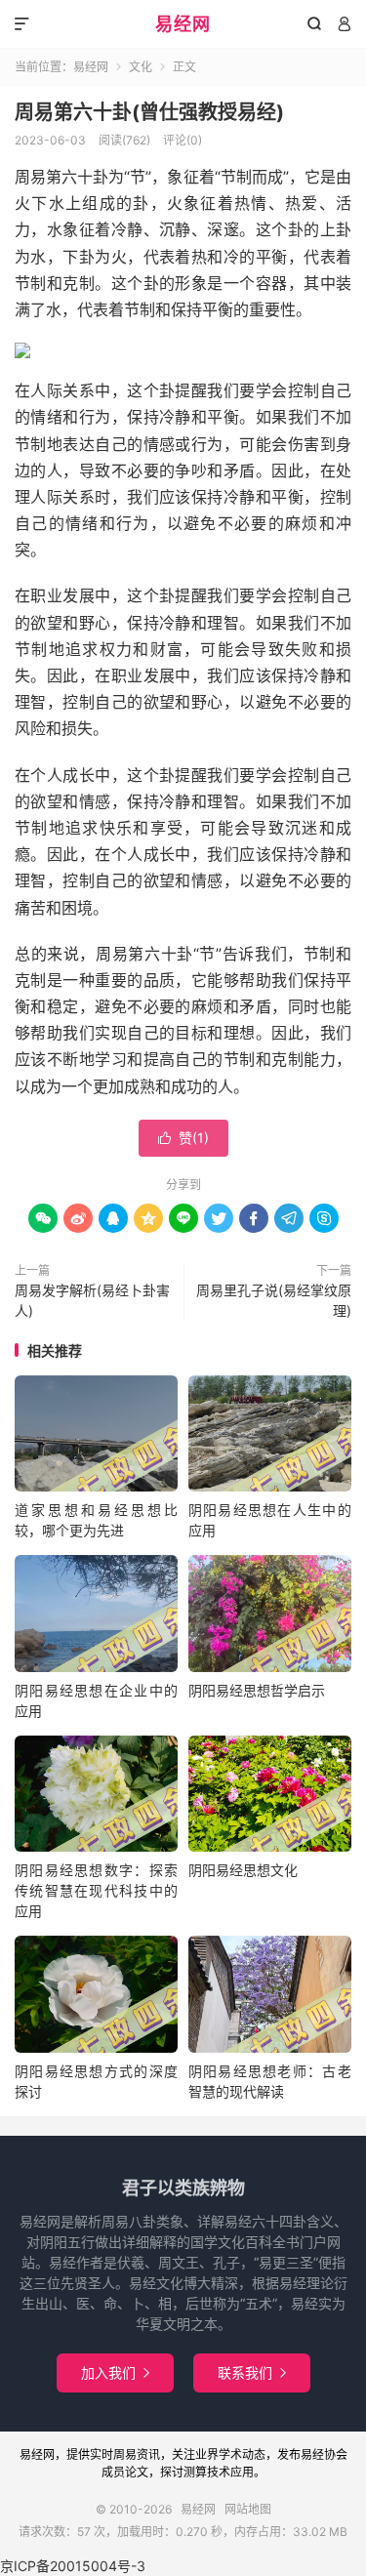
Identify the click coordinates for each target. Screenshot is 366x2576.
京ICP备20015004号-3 (73, 2566)
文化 (141, 67)
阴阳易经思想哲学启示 (257, 1690)
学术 (230, 2454)
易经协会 (324, 2454)
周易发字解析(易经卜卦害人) (92, 1300)
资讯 (148, 2454)
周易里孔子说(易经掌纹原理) (274, 1300)
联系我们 (252, 2372)
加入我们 (115, 2372)
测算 (195, 2472)
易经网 (183, 24)
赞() (183, 1138)
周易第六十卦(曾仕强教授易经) (149, 112)
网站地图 (248, 2509)
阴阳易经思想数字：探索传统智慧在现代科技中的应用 (96, 1890)
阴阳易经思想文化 (243, 1870)
